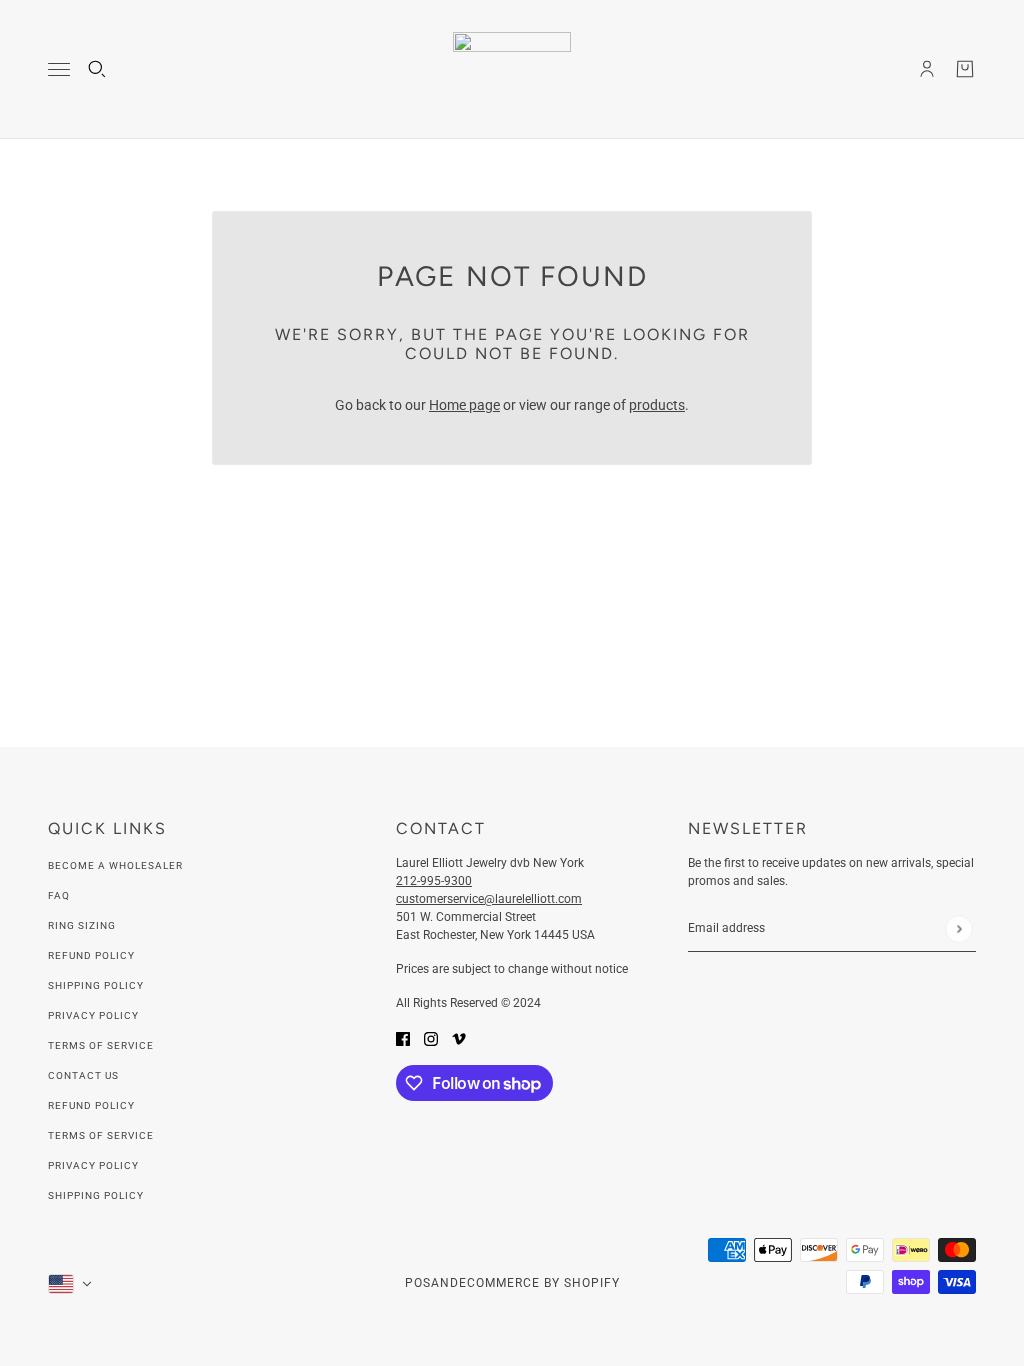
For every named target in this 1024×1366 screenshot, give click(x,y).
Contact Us (83, 1075)
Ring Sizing (82, 925)
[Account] (927, 69)
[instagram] (431, 1038)
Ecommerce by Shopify (539, 1283)
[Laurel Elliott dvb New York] (512, 69)
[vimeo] (459, 1038)
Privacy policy (93, 1165)
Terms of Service (101, 1045)
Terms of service (101, 1135)
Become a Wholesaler (115, 865)
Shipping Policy (96, 985)
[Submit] (958, 928)
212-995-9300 (434, 881)
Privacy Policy (93, 1015)
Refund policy (91, 1105)
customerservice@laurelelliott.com (489, 899)
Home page (464, 405)
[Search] (97, 69)
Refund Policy (91, 955)
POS (418, 1283)
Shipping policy (96, 1195)
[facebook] (403, 1038)
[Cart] (965, 69)
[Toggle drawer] (59, 69)
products (657, 405)
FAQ (59, 895)
